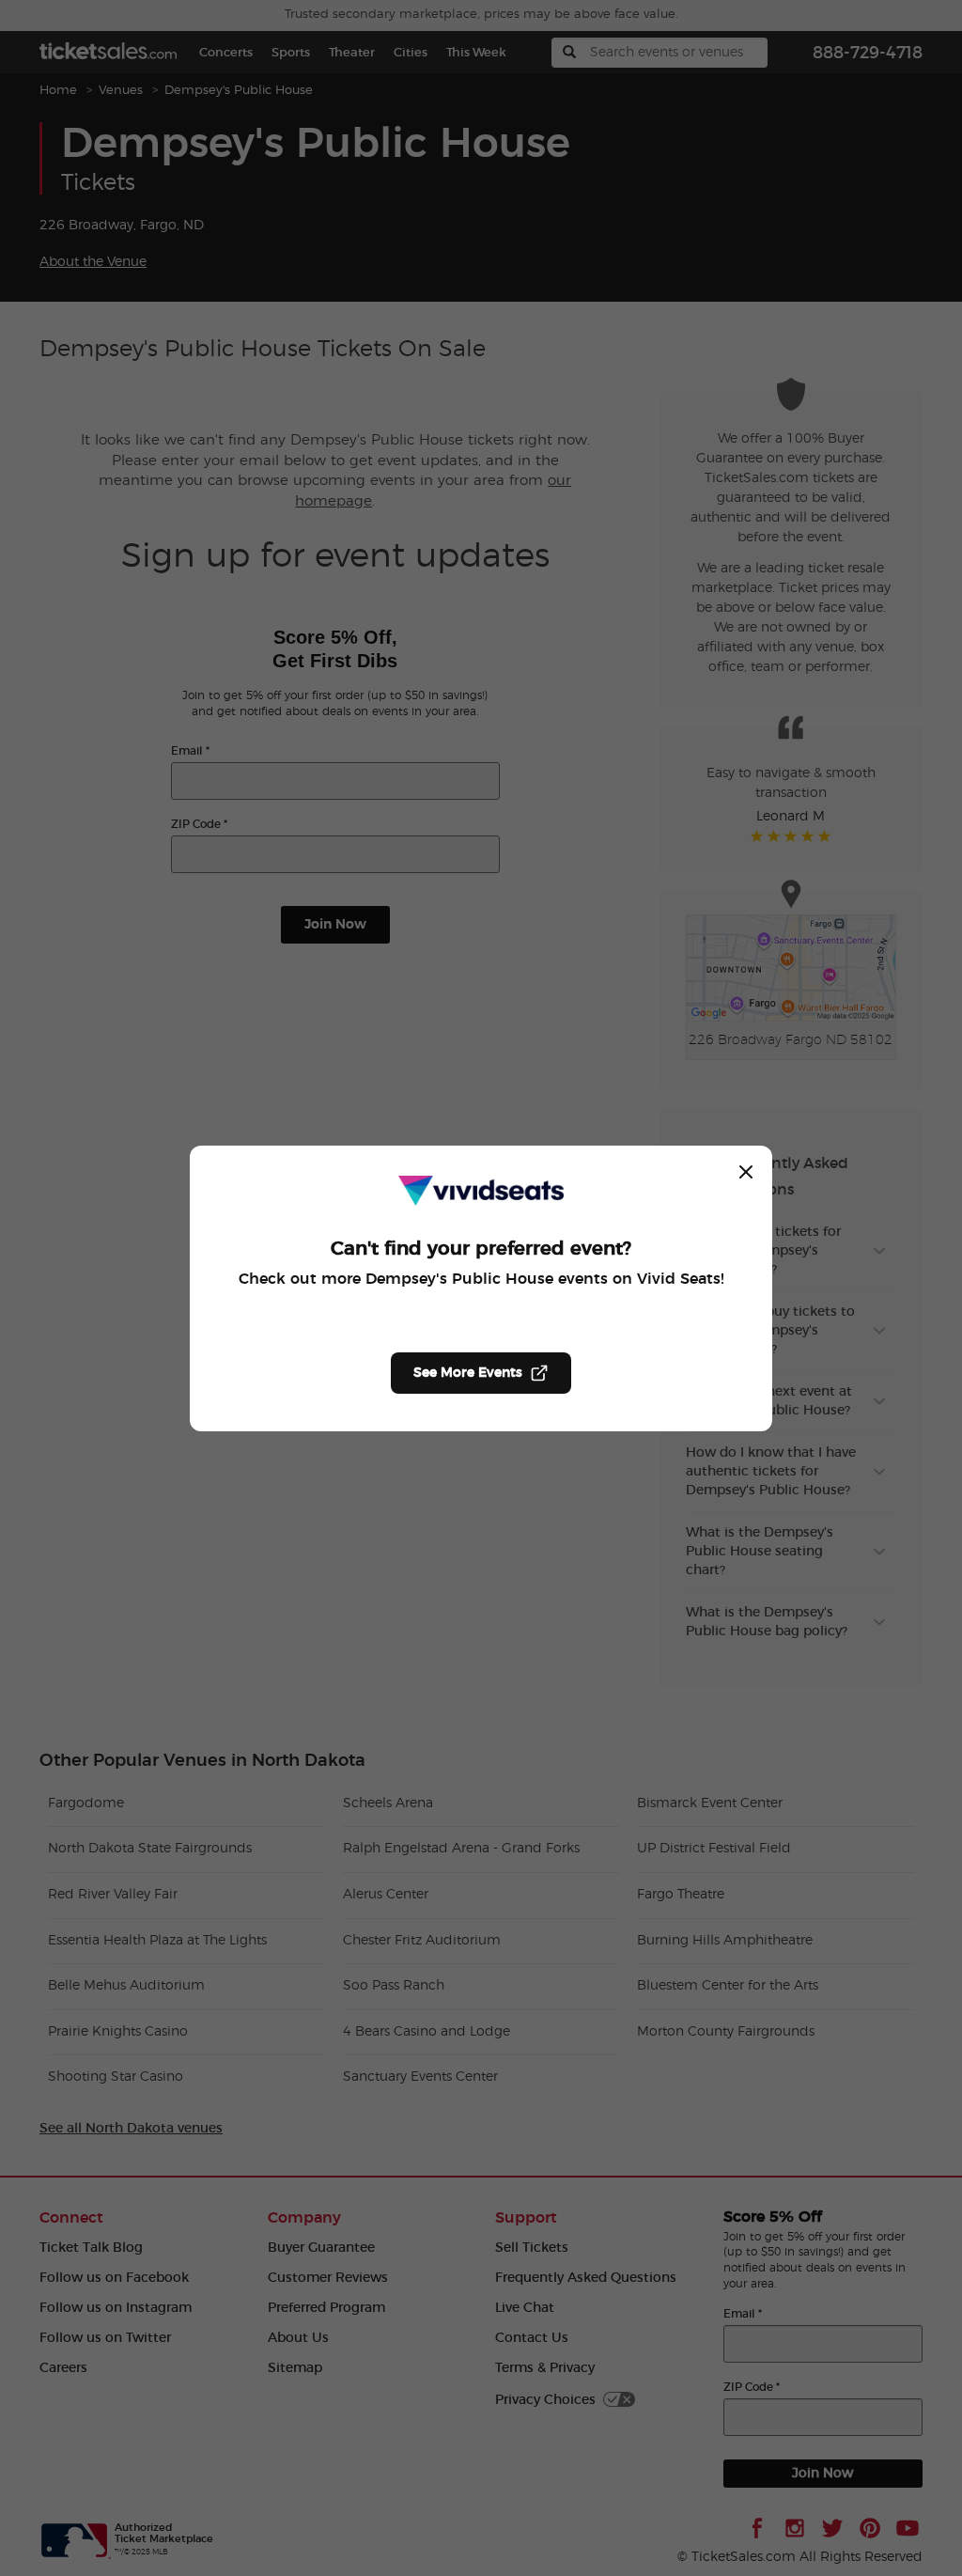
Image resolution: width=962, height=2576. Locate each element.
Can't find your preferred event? (481, 1249)
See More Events (468, 1373)
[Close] (746, 1172)
